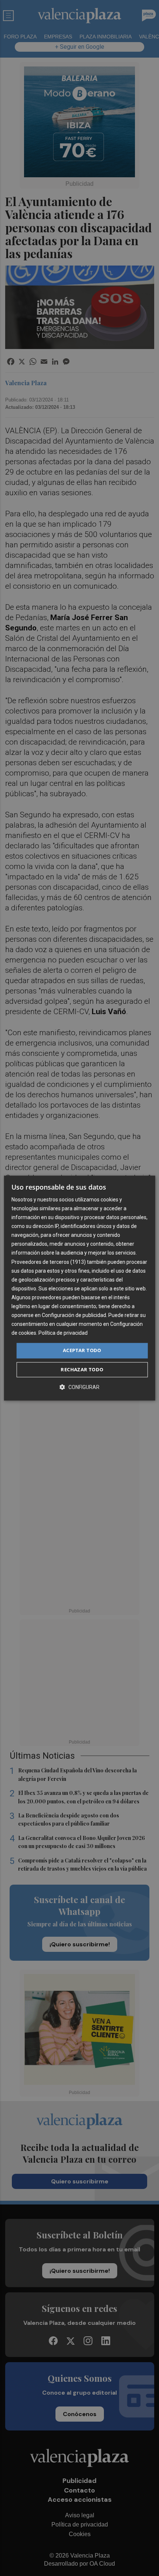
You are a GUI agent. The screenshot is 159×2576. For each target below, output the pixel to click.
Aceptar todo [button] (82, 1351)
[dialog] (80, 1288)
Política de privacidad (63, 1333)
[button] (79, 1387)
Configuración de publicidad (74, 1315)
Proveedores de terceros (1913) (49, 1262)
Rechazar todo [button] (82, 1369)
